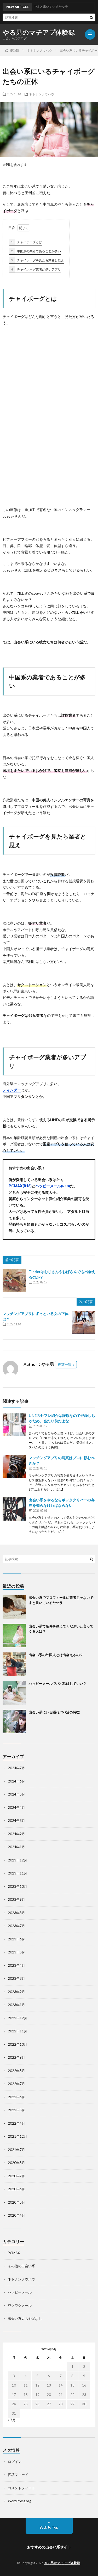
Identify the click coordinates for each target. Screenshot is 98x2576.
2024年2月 (16, 1834)
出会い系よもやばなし (25, 2319)
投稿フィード (18, 2475)
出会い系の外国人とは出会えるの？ (56, 1655)
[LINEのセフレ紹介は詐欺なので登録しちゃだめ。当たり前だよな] (14, 1424)
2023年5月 (16, 1952)
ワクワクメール (20, 2306)
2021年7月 (16, 2150)
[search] (91, 17)
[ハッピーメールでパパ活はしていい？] (14, 1693)
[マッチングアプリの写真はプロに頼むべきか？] (14, 1467)
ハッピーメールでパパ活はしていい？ (58, 1683)
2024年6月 (16, 1781)
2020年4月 (16, 2215)
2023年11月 (18, 1873)
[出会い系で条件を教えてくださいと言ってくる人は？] (14, 1636)
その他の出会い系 (21, 2266)
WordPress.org (19, 2501)
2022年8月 (16, 2071)
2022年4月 (16, 2123)
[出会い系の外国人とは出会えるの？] (14, 1664)
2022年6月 (16, 2097)
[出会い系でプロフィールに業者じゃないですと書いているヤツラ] (14, 1607)
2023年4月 (16, 1965)
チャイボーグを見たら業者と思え (38, 260)
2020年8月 (16, 2163)
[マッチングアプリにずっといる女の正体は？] (84, 1323)
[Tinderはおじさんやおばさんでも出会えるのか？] (14, 1281)
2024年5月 (16, 1794)
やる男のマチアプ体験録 (39, 32)
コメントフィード (21, 2488)
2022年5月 (16, 2110)
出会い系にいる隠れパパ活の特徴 (54, 1712)
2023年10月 (18, 1886)
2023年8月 (16, 1913)
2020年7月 (16, 2176)
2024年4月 (16, 1807)
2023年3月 (16, 1978)
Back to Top (49, 2527)
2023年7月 (16, 1926)
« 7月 (12, 2420)
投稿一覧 (65, 1364)
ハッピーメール (20, 2292)
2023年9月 (16, 1899)
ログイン (15, 2462)
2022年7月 (16, 2084)
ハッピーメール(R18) (53, 1186)
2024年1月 (16, 1847)
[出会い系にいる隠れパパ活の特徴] (14, 1722)
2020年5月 (16, 2202)
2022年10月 (18, 2044)
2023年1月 (16, 2005)
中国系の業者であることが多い (36, 251)
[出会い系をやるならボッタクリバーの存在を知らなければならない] (14, 1509)
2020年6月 (16, 2189)
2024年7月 (16, 1768)
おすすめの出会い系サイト (49, 2547)
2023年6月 (16, 1939)
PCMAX (14, 2253)
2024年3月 (16, 1821)
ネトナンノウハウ (42, 94)
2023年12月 (18, 1860)
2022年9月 (16, 2057)
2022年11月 (18, 2031)
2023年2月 (16, 1992)
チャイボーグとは (27, 242)
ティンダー (12, 1090)
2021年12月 (18, 2136)
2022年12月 (18, 2018)
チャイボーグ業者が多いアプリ (36, 269)
